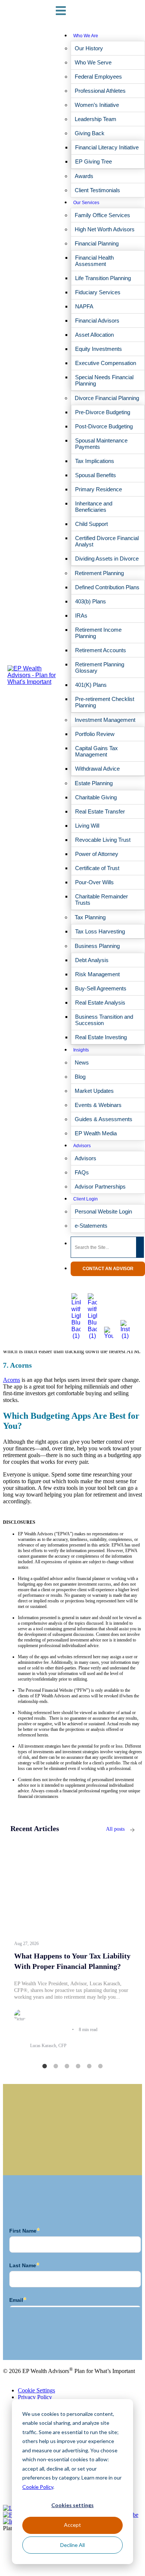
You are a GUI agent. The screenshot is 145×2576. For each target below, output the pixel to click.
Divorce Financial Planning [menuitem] (107, 398)
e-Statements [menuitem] (91, 1226)
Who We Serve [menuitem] (93, 62)
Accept (72, 2525)
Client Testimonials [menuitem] (97, 190)
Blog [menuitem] (80, 1077)
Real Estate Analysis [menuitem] (100, 1003)
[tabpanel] (72, 1950)
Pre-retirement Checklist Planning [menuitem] (105, 702)
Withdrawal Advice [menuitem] (97, 769)
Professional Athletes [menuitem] (100, 91)
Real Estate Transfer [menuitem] (100, 811)
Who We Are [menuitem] (86, 36)
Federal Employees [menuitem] (98, 77)
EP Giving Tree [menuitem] (94, 161)
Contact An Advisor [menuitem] (108, 1269)
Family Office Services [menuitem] (102, 215)
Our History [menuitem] (89, 48)
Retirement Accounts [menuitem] (101, 650)
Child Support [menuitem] (91, 524)
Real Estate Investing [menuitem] (101, 1037)
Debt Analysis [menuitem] (92, 960)
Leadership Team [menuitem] (96, 119)
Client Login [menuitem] (86, 1199)
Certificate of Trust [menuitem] (97, 868)
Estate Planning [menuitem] (94, 783)
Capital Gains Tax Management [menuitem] (96, 751)
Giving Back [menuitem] (90, 133)
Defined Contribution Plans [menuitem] (107, 587)
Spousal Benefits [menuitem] (96, 475)
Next (140, 1951)
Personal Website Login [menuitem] (103, 1211)
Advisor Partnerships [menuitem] (100, 1187)
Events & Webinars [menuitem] (98, 1105)
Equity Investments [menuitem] (99, 349)
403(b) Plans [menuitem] (91, 601)
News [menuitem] (82, 1062)
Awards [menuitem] (84, 176)
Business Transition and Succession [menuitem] (104, 1020)
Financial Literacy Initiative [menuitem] (107, 147)
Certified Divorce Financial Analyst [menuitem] (107, 541)
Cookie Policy (38, 2487)
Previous (5, 1951)
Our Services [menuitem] (86, 203)
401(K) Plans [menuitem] (91, 685)
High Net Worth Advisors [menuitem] (105, 229)
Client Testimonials (25, 2342)
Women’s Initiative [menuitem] (97, 105)
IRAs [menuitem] (81, 616)
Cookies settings (72, 2505)
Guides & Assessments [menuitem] (104, 1119)
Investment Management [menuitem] (105, 720)
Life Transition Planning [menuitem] (103, 278)
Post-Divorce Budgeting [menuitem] (104, 426)
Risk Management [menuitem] (97, 974)
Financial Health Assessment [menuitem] (94, 261)
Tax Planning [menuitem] (90, 917)
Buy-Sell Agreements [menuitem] (101, 988)
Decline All (72, 2545)
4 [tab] (78, 2066)
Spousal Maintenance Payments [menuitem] (101, 444)
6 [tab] (100, 2066)
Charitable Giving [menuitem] (96, 797)
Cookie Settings (36, 2390)
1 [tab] (45, 2066)
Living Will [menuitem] (87, 826)
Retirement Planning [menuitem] (99, 573)
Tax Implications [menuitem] (95, 461)
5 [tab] (89, 2066)
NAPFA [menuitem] (84, 306)
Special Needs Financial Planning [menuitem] (104, 380)
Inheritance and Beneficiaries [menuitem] (94, 507)
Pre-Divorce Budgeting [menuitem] (103, 412)
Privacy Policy (35, 2397)
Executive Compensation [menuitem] (106, 363)
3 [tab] (67, 2066)
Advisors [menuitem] (82, 1146)
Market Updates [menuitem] (94, 1091)
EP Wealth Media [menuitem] (96, 1133)
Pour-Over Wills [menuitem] (94, 882)
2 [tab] (56, 2066)
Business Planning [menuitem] (97, 946)
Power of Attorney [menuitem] (97, 854)
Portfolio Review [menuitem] (95, 734)
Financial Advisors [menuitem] (97, 321)
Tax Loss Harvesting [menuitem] (100, 931)
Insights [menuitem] (81, 1050)
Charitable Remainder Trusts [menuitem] (101, 900)
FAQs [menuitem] (82, 1172)
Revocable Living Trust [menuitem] (103, 840)
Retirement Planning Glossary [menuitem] (100, 667)
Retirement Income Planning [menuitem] (98, 633)
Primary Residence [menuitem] (99, 489)
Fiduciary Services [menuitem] (98, 292)
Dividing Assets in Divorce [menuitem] (107, 559)
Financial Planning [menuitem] (97, 243)
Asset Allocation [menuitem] (94, 335)
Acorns (12, 1380)
